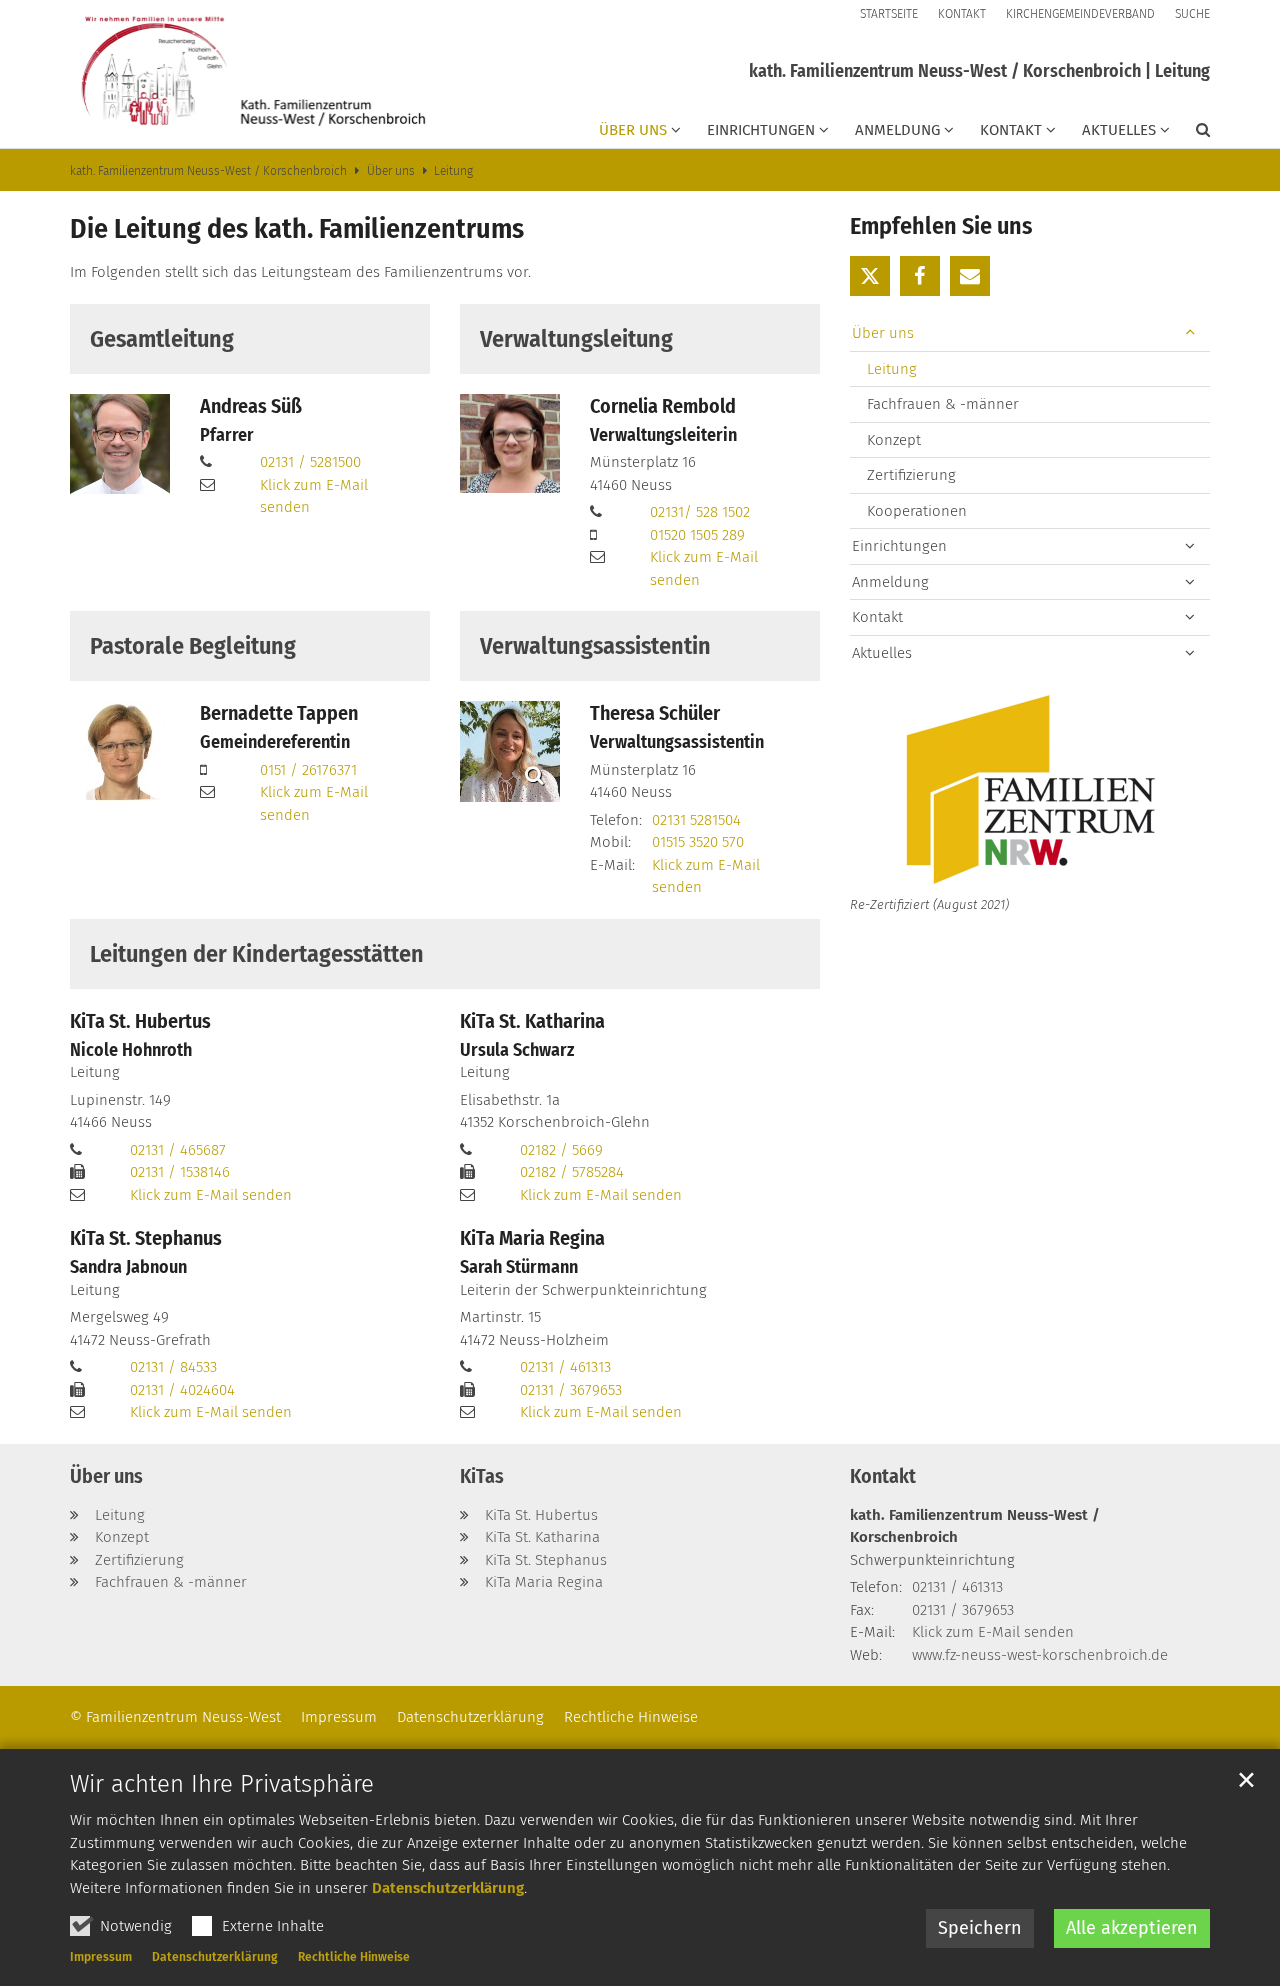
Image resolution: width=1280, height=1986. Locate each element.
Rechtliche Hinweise (354, 1957)
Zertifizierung (911, 475)
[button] (1190, 134)
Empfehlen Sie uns (941, 226)
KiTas (482, 1476)
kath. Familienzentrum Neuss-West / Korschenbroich (208, 171)
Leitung (453, 171)
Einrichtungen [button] (761, 130)
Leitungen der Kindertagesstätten (257, 954)
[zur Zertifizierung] (1030, 791)
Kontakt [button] (1011, 130)
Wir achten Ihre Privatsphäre (222, 1784)
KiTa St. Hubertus (140, 1021)
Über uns (391, 171)
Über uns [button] (633, 130)
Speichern (980, 1928)
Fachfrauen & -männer (943, 404)
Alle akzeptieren (1132, 1928)
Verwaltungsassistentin (595, 646)
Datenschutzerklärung (448, 1888)
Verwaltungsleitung (576, 339)
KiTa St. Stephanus (146, 1238)
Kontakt (883, 1476)
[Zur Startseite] (249, 74)
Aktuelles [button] (1119, 130)
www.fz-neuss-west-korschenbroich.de (1040, 1655)
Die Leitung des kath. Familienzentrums (297, 228)
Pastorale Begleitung (193, 646)
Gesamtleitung (162, 339)
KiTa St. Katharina (532, 1021)
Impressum (101, 1957)
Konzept (894, 440)
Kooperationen (917, 511)
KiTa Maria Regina (532, 1238)
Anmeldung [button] (897, 130)
